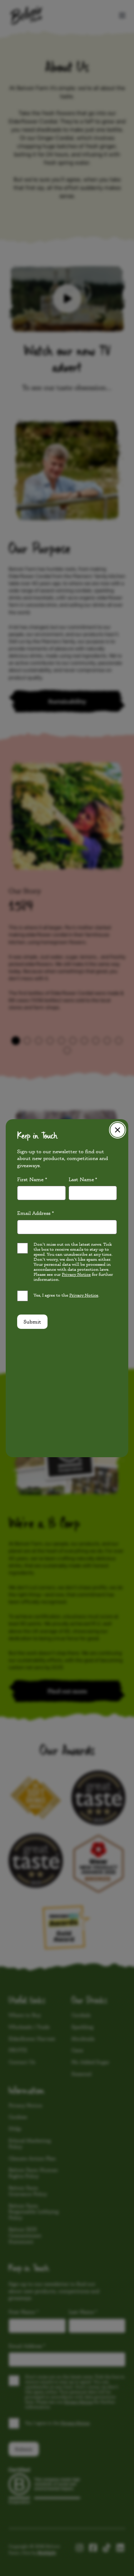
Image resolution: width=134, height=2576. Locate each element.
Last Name (83, 1179)
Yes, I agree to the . (66, 1295)
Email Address (36, 1213)
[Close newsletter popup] (118, 1130)
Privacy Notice (76, 1274)
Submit (32, 1321)
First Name (32, 1179)
